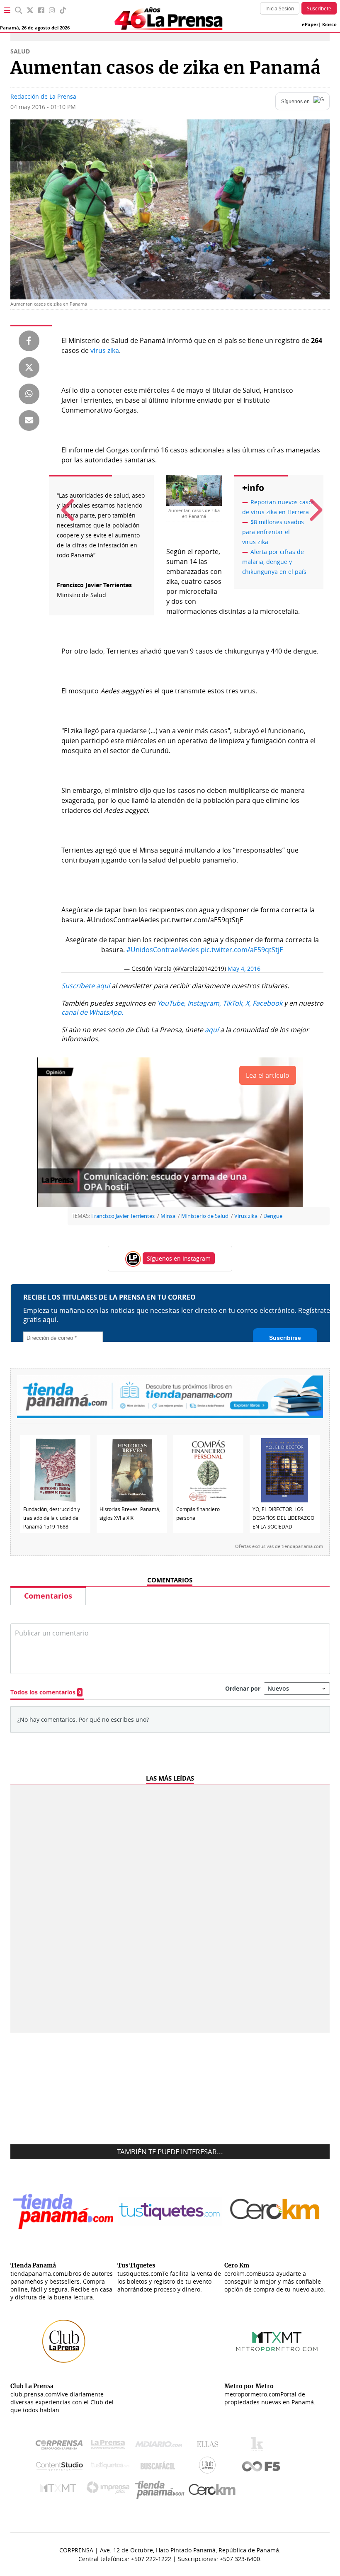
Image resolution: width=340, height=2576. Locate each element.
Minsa (168, 1216)
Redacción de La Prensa (43, 96)
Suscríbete (319, 8)
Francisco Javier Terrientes (123, 1216)
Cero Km (212, 2490)
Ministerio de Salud (205, 1216)
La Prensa (110, 2446)
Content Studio (60, 2467)
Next (311, 502)
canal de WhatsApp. (92, 1012)
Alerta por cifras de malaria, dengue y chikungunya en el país (274, 562)
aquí (212, 1030)
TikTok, (233, 1003)
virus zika (105, 350)
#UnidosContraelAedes (163, 950)
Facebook (267, 1003)
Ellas (210, 2446)
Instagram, (204, 1003)
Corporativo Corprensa (62, 2446)
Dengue (273, 1216)
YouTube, (171, 1003)
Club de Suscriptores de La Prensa (209, 2467)
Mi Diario (161, 2446)
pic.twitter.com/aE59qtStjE (242, 950)
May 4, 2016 (244, 968)
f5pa (261, 2467)
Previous (66, 502)
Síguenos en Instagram (179, 1258)
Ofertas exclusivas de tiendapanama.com (279, 1546)
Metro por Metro (60, 2490)
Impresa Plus (110, 2490)
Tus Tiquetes (110, 2467)
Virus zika (246, 1216)
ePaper (310, 24)
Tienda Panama (162, 2490)
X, (248, 1003)
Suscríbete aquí (86, 986)
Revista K (259, 2446)
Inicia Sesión (280, 8)
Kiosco (329, 24)
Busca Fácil (160, 2467)
